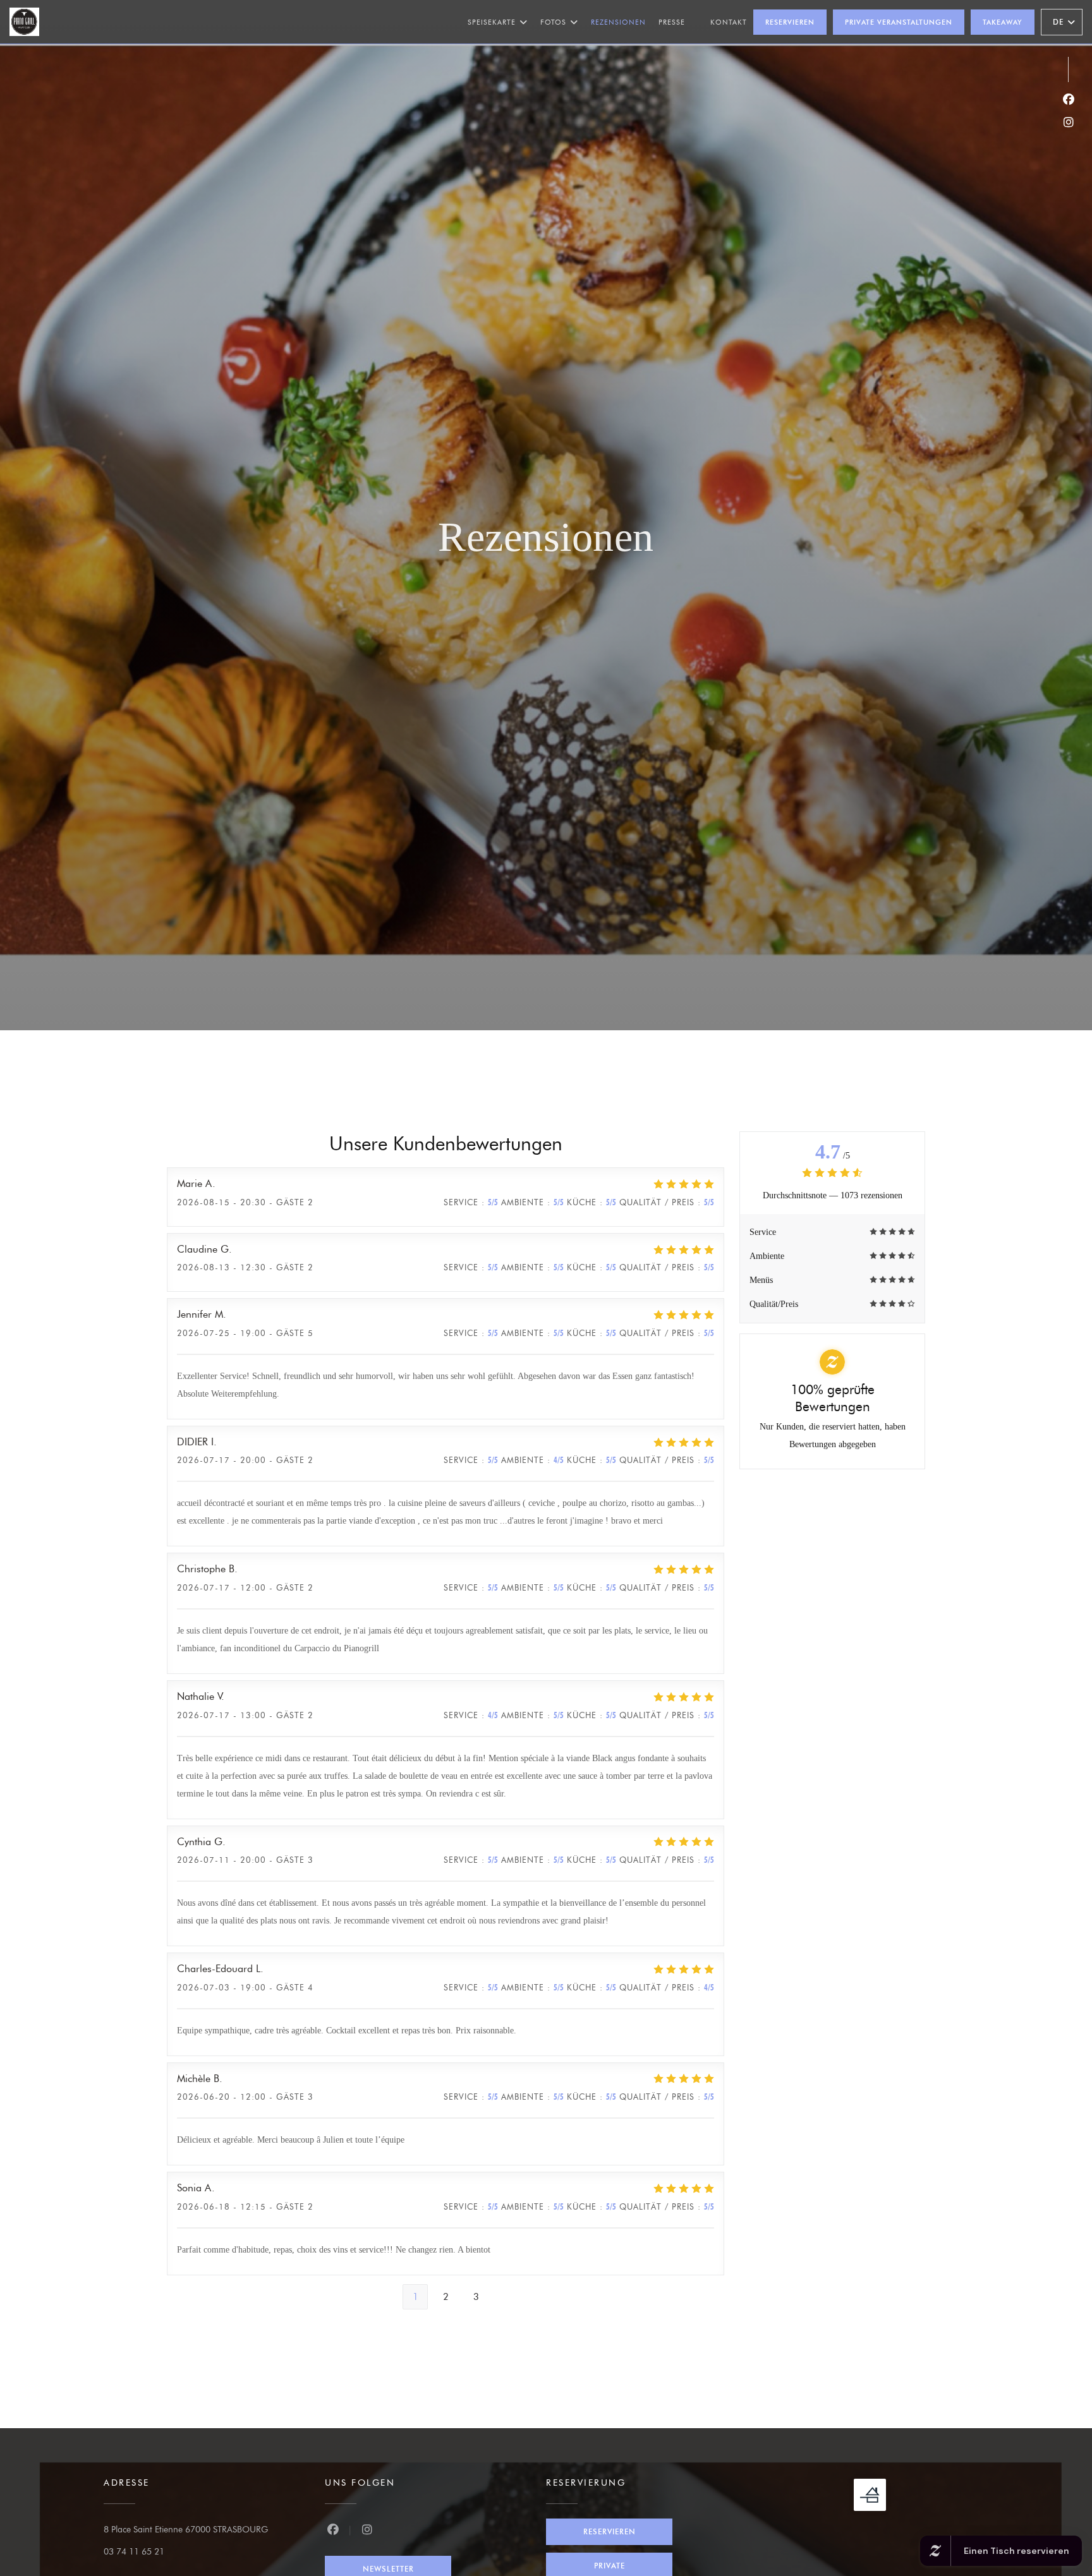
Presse (672, 22)
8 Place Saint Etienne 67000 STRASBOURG (186, 2530)
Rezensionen (618, 22)
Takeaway (1003, 22)
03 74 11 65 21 (134, 2552)
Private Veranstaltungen (899, 22)
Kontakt (729, 22)
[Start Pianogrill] (24, 22)
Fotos (553, 22)
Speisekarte (492, 22)
